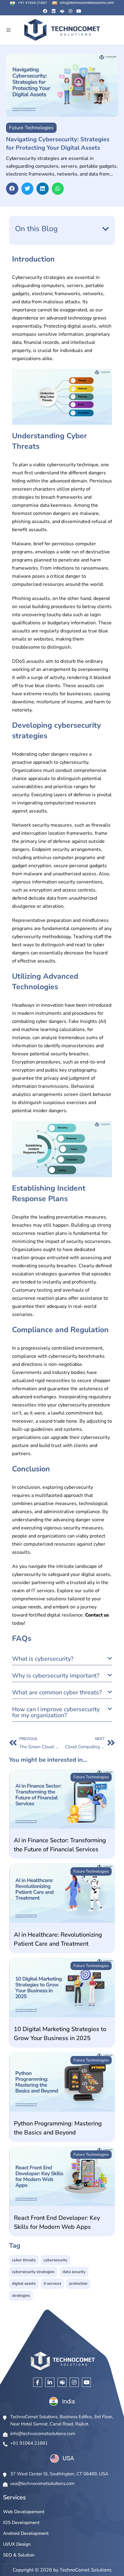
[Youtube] (79, 11)
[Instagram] (70, 11)
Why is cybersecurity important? (56, 1676)
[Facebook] (45, 11)
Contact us (97, 1615)
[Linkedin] (54, 11)
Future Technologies (91, 1777)
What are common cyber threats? (57, 1692)
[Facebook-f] (38, 2382)
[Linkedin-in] (50, 2382)
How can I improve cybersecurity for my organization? (56, 1712)
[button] (8, 30)
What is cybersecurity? (43, 1659)
